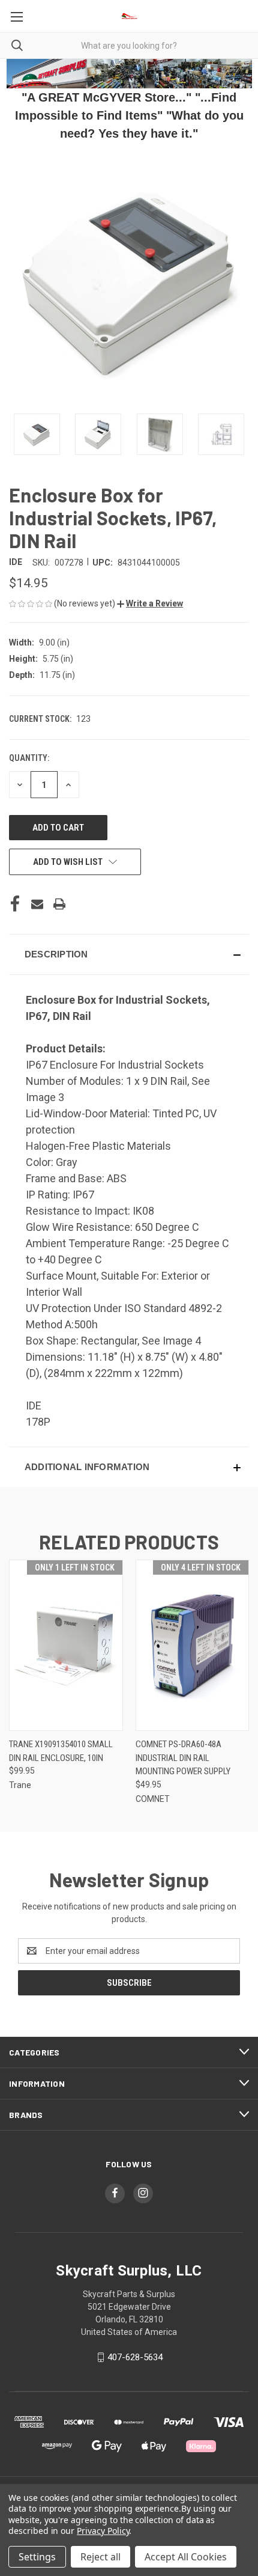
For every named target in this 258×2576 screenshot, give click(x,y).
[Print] (59, 904)
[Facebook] (15, 904)
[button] (150, 603)
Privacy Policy (103, 2531)
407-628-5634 (135, 2357)
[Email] (37, 904)
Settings (37, 2557)
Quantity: (29, 758)
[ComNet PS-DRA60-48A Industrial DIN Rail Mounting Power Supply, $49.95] (193, 1645)
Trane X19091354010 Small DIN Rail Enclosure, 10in (61, 1751)
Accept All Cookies (186, 2557)
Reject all (100, 2557)
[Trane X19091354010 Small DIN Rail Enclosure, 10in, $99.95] (66, 1645)
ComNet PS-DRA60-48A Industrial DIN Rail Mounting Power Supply (183, 1758)
